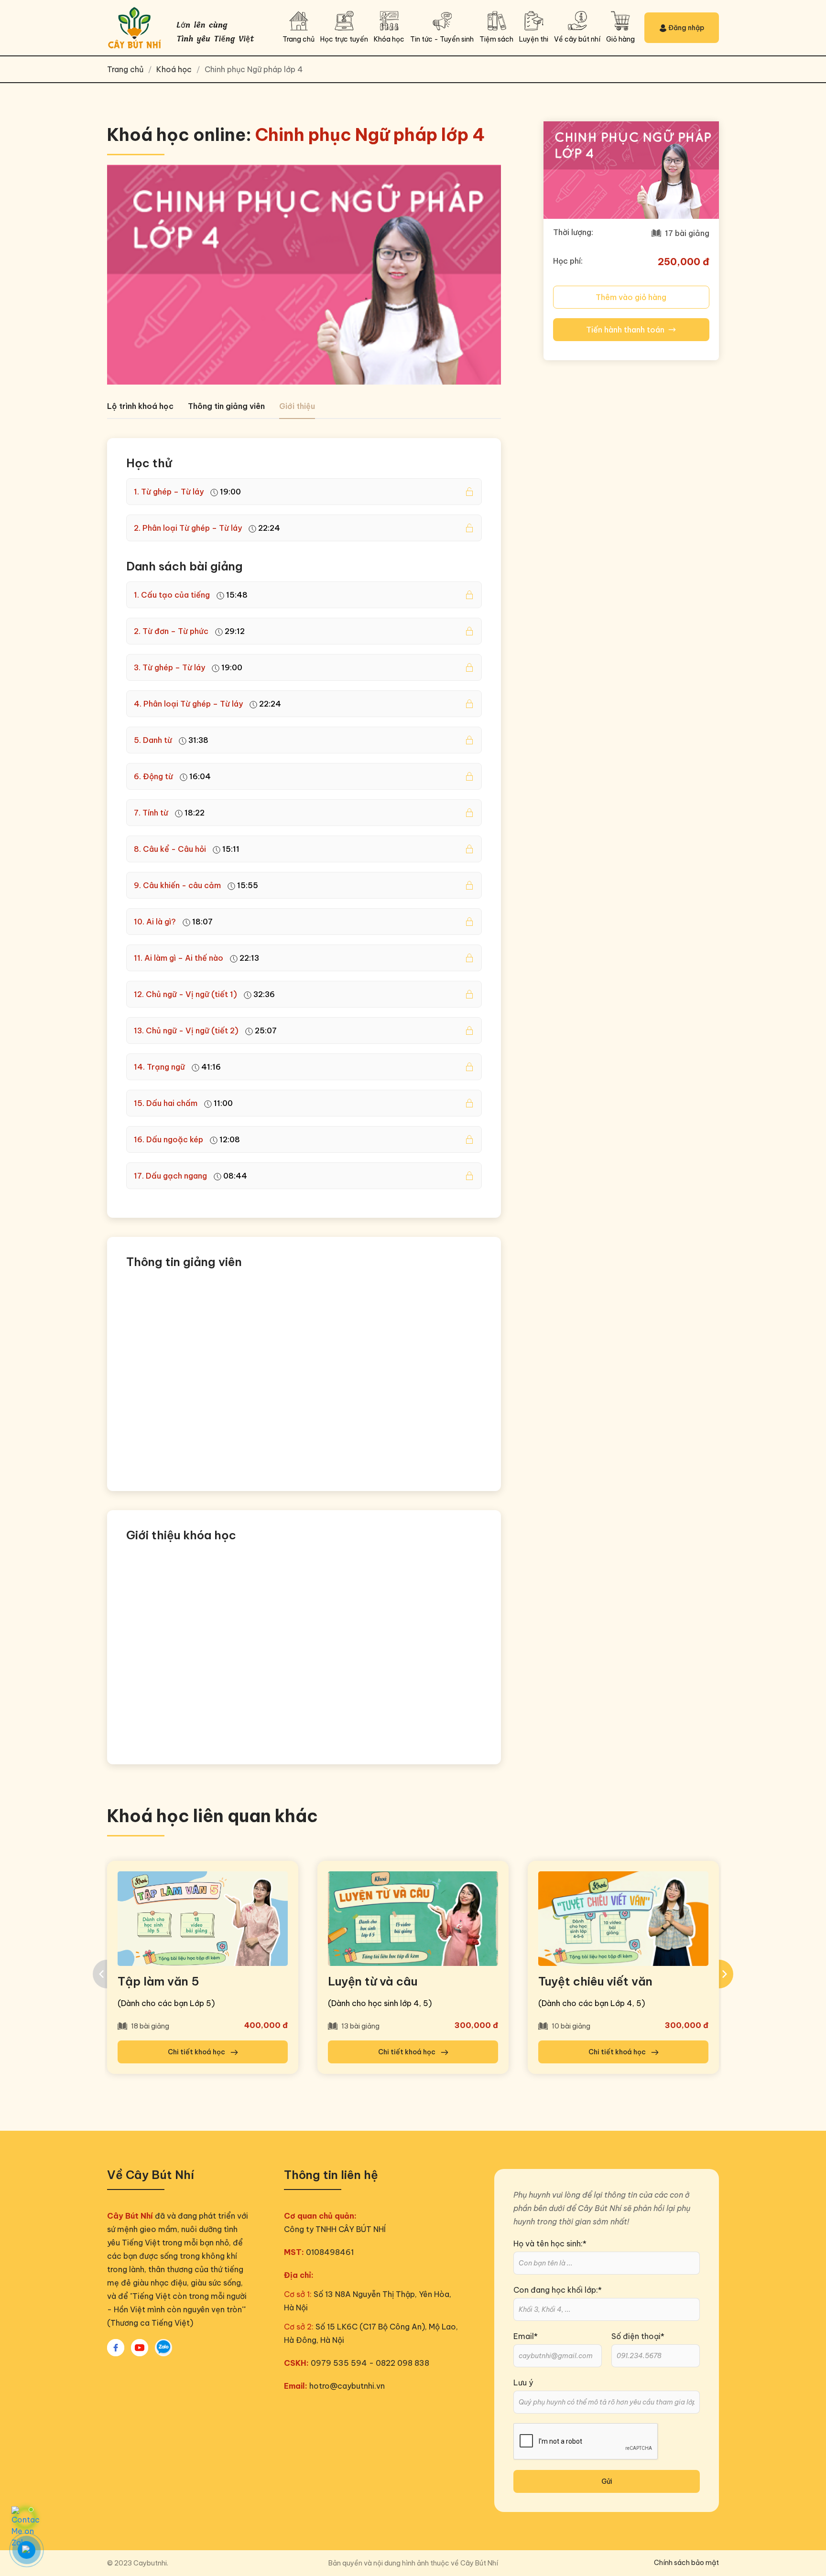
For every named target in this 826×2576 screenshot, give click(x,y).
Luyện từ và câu (373, 1981)
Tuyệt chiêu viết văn (595, 1981)
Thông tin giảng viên (226, 406)
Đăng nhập (685, 28)
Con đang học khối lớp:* (558, 2290)
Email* (526, 2336)
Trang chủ (126, 69)
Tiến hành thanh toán (625, 330)
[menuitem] (138, 2563)
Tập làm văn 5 (158, 1981)
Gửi (607, 2481)
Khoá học (174, 69)
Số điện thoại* (638, 2336)
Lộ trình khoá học (140, 406)
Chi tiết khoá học (197, 2052)
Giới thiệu (297, 406)
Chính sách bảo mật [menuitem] (686, 2563)
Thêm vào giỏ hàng (631, 297)
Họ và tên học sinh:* (550, 2243)
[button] (389, 28)
